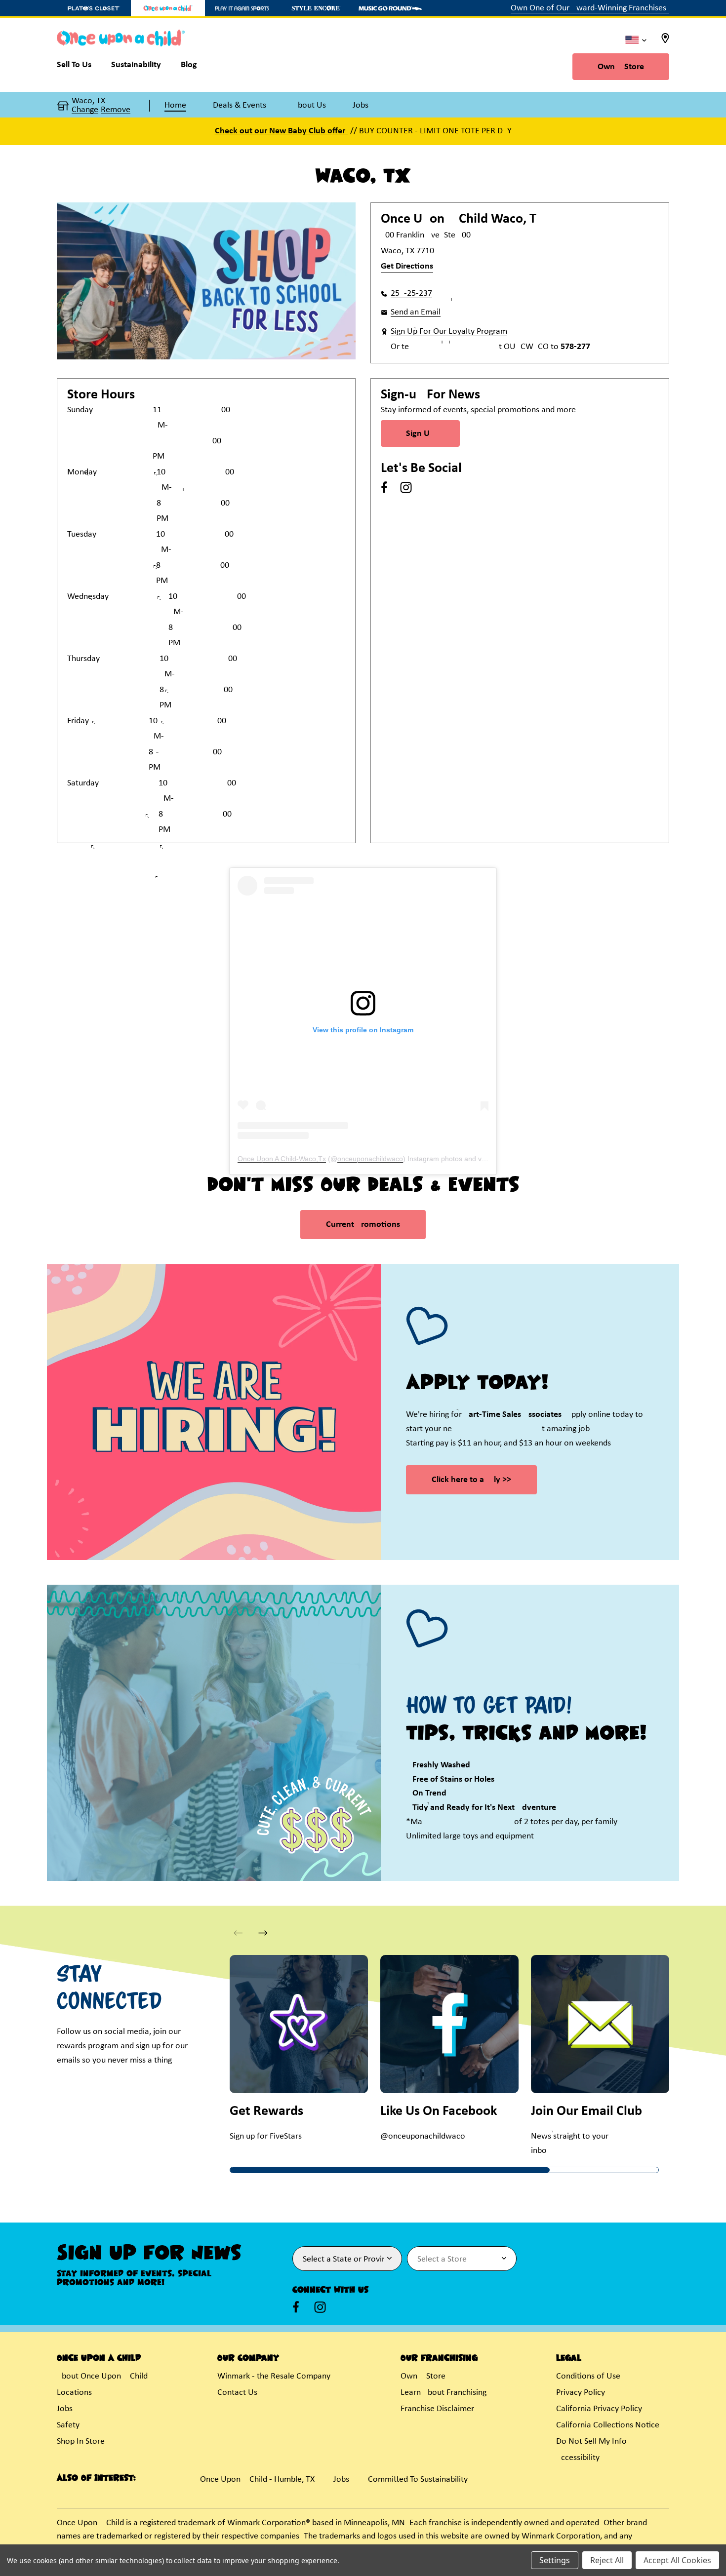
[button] (263, 1933)
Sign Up (420, 434)
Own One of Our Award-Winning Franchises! (590, 8)
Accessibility (578, 2458)
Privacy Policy (581, 2393)
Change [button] (85, 110)
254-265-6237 (411, 293)
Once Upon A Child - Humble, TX (257, 2479)
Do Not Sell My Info (591, 2441)
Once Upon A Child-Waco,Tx (282, 1159)
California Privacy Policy (599, 2409)
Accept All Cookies (677, 2560)
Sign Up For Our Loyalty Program (449, 332)
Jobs (65, 2409)
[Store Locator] (665, 41)
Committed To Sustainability (418, 2479)
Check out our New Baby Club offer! (282, 131)
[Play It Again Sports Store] (242, 8)
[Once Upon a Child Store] (168, 8)
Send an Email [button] (416, 312)
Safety (68, 2425)
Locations (74, 2393)
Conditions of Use (588, 2376)
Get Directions (407, 266)
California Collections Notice (608, 2425)
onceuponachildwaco (370, 1159)
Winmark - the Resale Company (274, 2376)
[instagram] (406, 487)
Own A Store (621, 67)
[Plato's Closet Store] (94, 8)
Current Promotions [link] (363, 1225)
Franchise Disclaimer (437, 2409)
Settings (555, 2560)
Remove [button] (116, 110)
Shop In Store (81, 2441)
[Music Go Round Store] (390, 8)
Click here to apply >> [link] (471, 1480)
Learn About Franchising (444, 2393)
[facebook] (384, 487)
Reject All (607, 2560)
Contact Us (237, 2393)
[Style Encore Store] (316, 8)
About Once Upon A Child (102, 2376)
